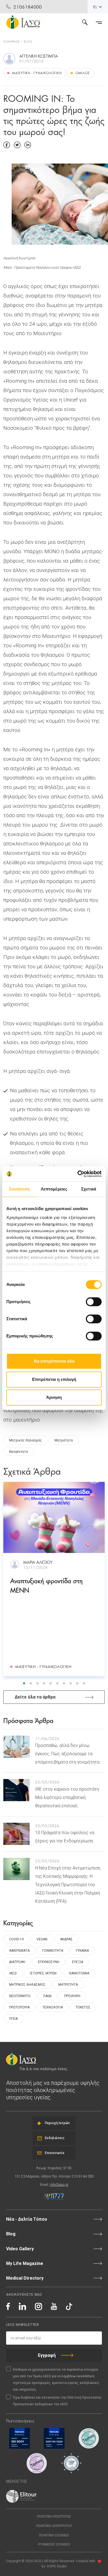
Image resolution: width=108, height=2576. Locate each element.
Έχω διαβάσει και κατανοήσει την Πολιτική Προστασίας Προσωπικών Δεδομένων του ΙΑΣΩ (57, 2401)
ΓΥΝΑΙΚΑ (82, 1951)
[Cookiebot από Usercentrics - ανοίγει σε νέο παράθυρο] (78, 1174)
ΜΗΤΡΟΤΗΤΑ (68, 1985)
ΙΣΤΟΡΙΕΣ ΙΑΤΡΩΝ (43, 1973)
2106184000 (28, 7)
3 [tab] (37, 1683)
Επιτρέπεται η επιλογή (54, 1379)
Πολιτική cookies (54, 2535)
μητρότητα (64, 1440)
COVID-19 (16, 1939)
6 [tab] (57, 1683)
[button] (54, 2545)
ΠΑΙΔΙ (47, 1996)
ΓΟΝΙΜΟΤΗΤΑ (53, 1951)
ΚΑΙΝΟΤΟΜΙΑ (79, 1973)
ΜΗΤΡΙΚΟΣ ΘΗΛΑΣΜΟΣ (27, 1985)
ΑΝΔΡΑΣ (66, 1939)
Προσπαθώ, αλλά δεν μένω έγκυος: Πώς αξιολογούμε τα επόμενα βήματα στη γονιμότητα (67, 1754)
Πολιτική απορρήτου (54, 2526)
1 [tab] (24, 1683)
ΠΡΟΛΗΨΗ (72, 1996)
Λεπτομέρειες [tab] (54, 1189)
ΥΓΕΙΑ (13, 2019)
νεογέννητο (19, 1452)
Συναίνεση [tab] (19, 1189)
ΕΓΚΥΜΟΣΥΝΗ (49, 1962)
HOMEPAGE (11, 41)
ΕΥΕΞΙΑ (78, 1962)
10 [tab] (84, 1683)
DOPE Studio (57, 2566)
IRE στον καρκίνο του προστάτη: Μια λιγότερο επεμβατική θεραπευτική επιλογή (67, 1797)
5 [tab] (51, 1683)
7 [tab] (64, 1683)
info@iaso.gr (59, 2185)
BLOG (28, 41)
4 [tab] (44, 1683)
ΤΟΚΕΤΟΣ (83, 2007)
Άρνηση (54, 1397)
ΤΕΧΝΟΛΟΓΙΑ (53, 2007)
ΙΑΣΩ (13, 1973)
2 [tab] (31, 1683)
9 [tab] (77, 1683)
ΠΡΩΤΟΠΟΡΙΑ (19, 2007)
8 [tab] (71, 1683)
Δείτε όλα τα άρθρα (35, 1697)
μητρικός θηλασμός (25, 1440)
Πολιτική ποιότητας (54, 2517)
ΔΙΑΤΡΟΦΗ (17, 1962)
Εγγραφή (47, 2355)
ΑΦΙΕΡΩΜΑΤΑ (19, 1951)
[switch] (94, 1302)
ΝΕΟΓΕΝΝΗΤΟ (20, 1996)
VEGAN (42, 1939)
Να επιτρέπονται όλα (54, 1361)
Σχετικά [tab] (89, 1189)
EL (95, 7)
